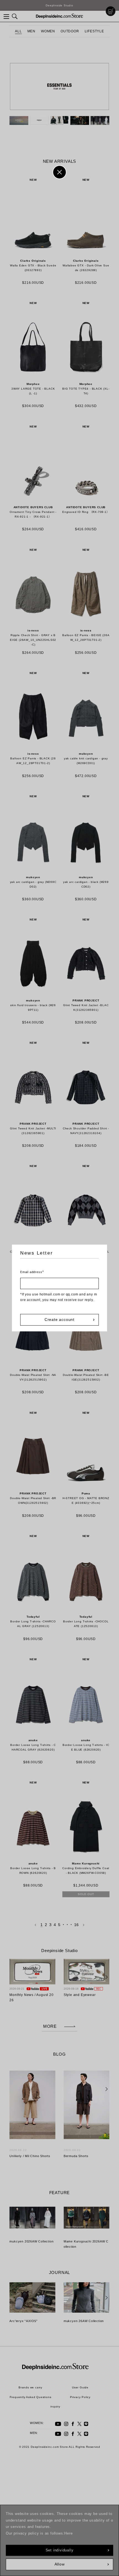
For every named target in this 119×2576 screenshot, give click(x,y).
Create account (59, 1320)
